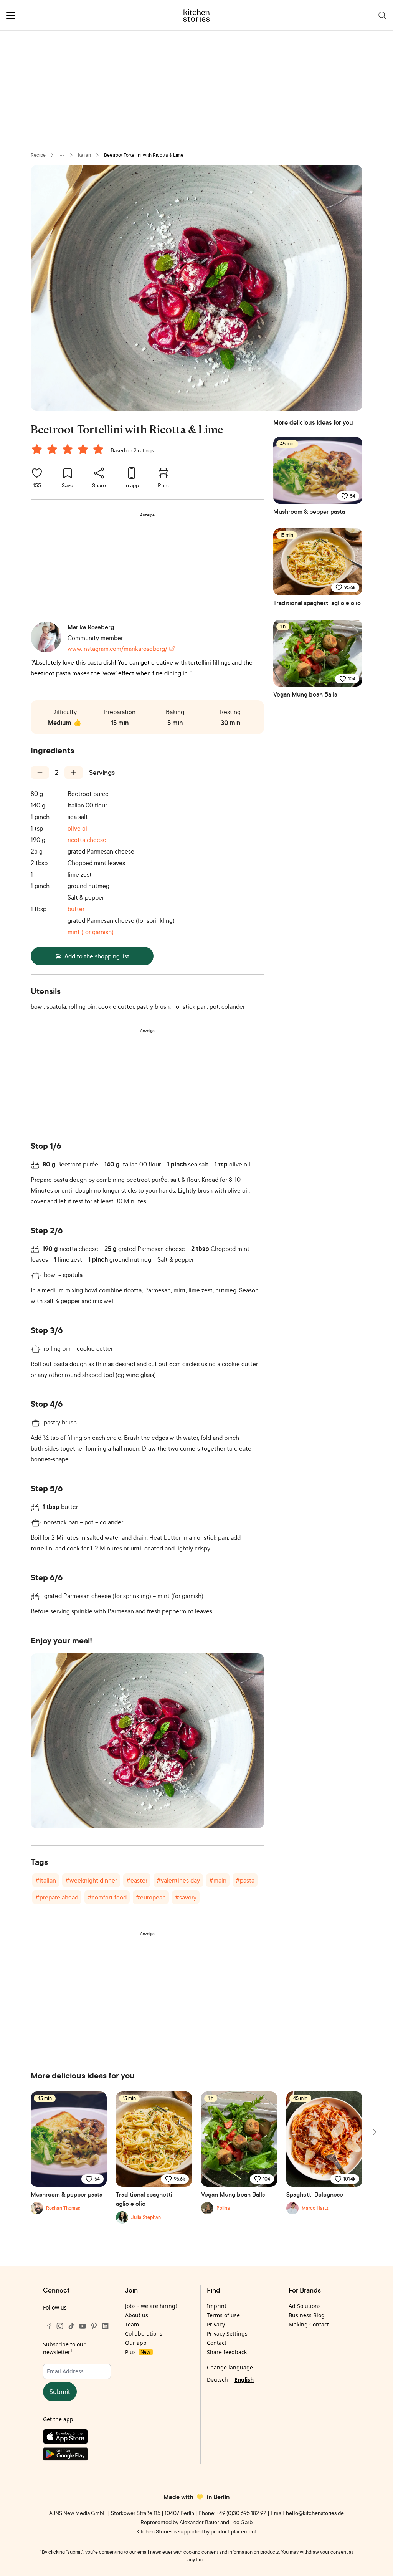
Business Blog (307, 2315)
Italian (84, 155)
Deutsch (217, 2380)
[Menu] (11, 15)
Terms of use (223, 2315)
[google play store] (77, 2456)
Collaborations (144, 2334)
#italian (46, 1880)
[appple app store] (77, 2438)
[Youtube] (83, 2326)
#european (151, 1897)
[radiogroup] (69, 450)
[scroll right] (374, 2132)
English (244, 2380)
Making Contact (309, 2324)
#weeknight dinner (91, 1880)
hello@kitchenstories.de (315, 2513)
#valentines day (178, 1880)
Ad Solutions (305, 2306)
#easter (137, 1880)
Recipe (38, 155)
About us (137, 2315)
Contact (217, 2343)
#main (218, 1880)
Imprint (217, 2306)
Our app (136, 2343)
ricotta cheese (87, 840)
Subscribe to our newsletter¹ (64, 2348)
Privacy (216, 2324)
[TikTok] (71, 2326)
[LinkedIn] (105, 2326)
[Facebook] (49, 2326)
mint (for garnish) (91, 932)
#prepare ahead (57, 1897)
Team (132, 2324)
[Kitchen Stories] (197, 15)
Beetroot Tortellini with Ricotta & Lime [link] (144, 155)
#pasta (245, 1880)
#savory (186, 1897)
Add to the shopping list (97, 956)
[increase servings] (74, 773)
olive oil (78, 828)
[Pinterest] (94, 2326)
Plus (138, 2352)
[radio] (37, 449)
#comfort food (107, 1897)
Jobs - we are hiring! (151, 2306)
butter (76, 909)
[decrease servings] (40, 773)
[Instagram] (60, 2326)
